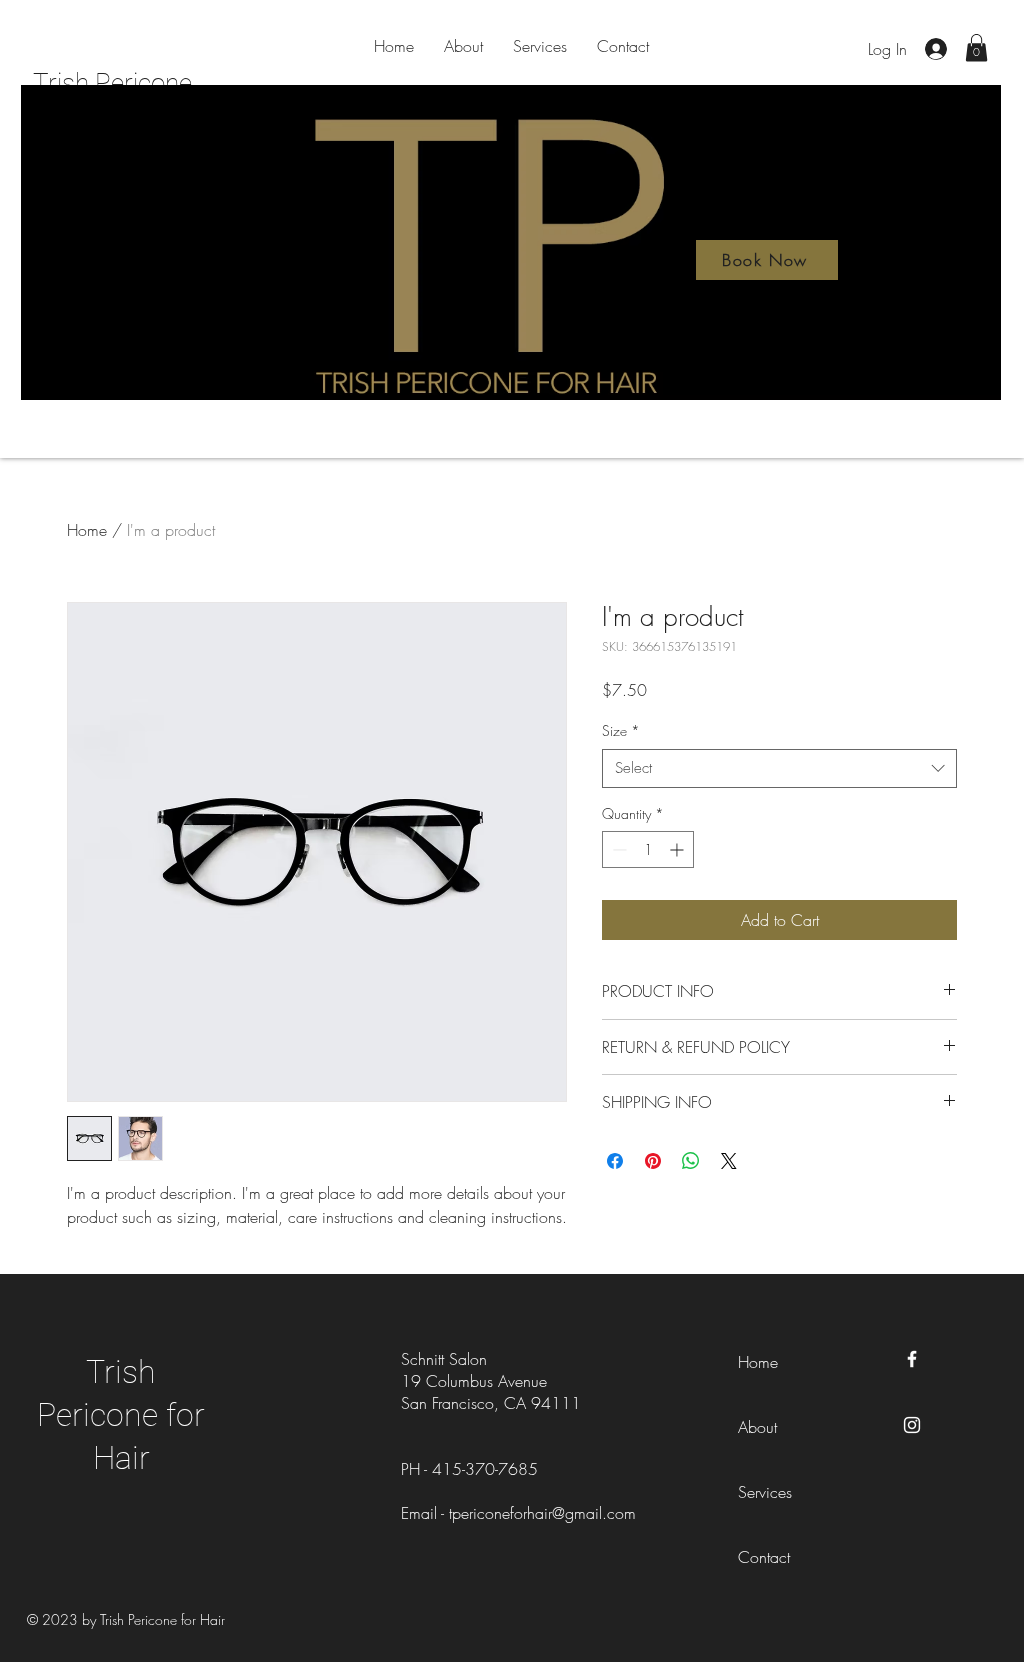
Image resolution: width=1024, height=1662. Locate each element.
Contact (764, 1557)
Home (87, 530)
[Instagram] (912, 1425)
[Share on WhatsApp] (691, 1161)
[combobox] (779, 768)
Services (765, 1492)
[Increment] (678, 849)
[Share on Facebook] (615, 1161)
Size (621, 730)
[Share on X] (729, 1161)
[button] (976, 47)
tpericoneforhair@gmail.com (542, 1513)
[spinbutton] (648, 849)
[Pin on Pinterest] (653, 1161)
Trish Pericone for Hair (121, 1415)
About (757, 1427)
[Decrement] (617, 849)
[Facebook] (912, 1359)
